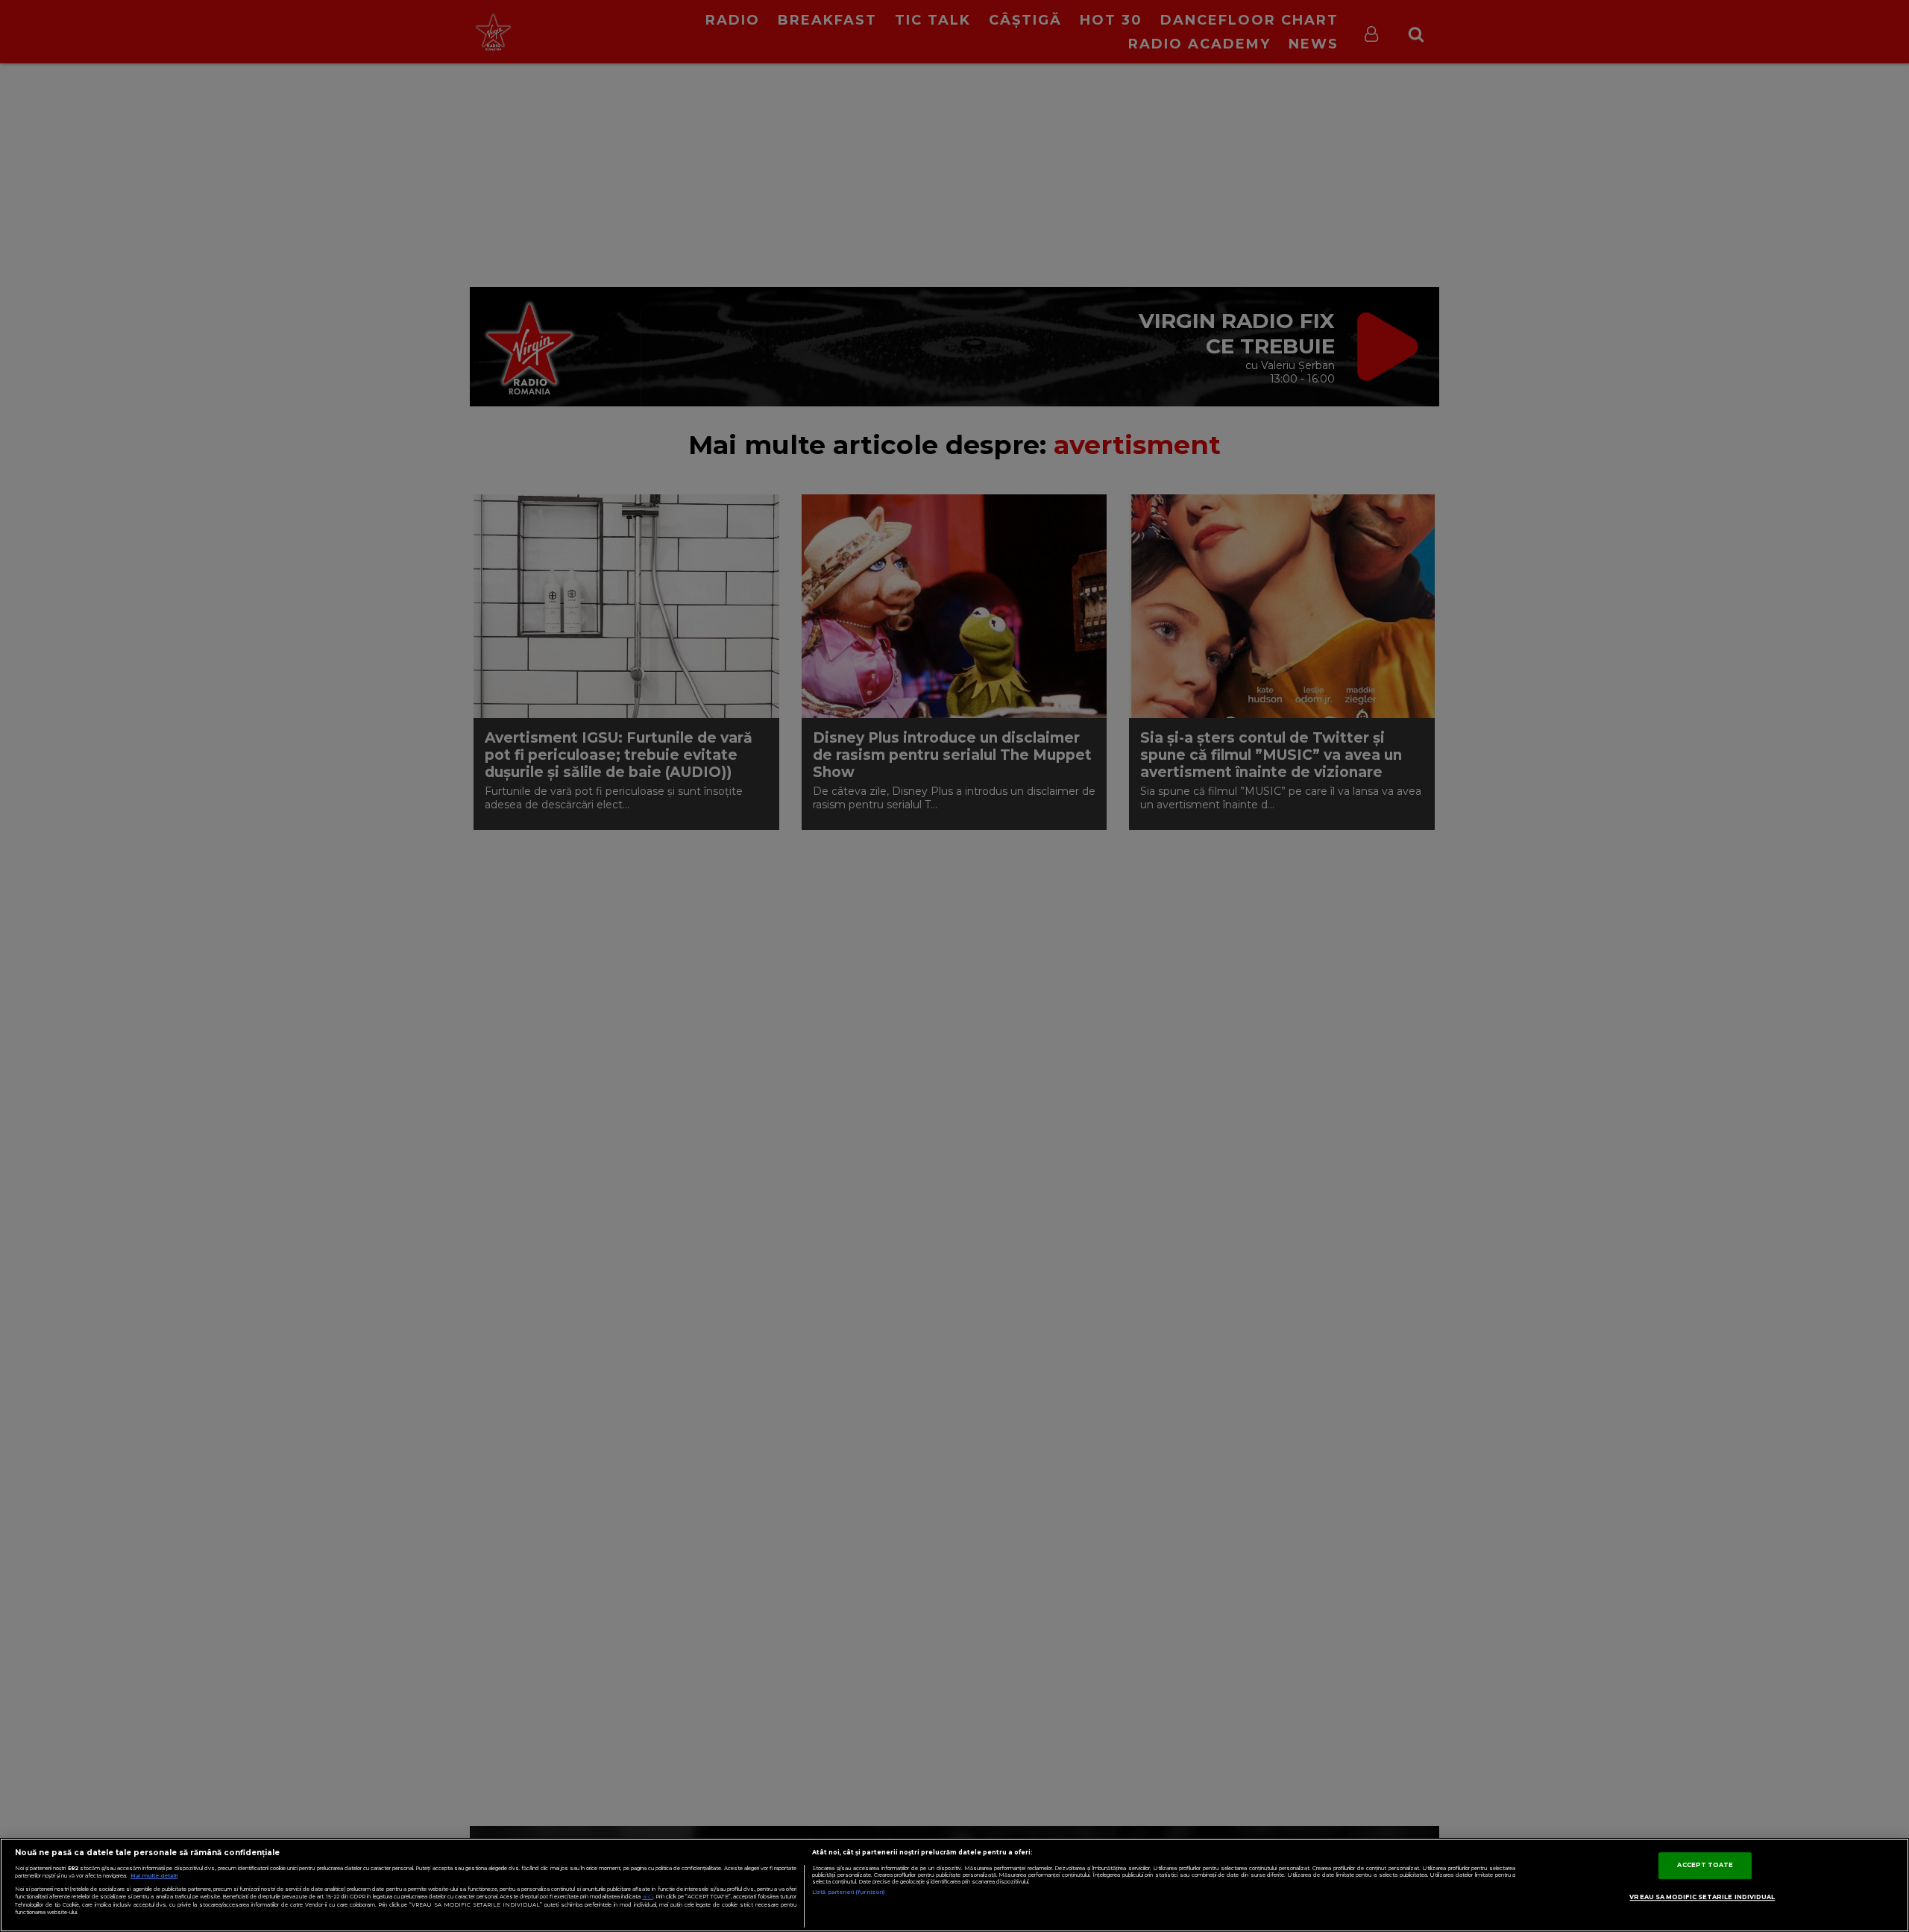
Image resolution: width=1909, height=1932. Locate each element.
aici (648, 1897)
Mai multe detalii (154, 1876)
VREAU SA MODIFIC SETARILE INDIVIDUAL (1702, 1897)
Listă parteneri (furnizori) (848, 1892)
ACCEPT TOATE (1705, 1865)
